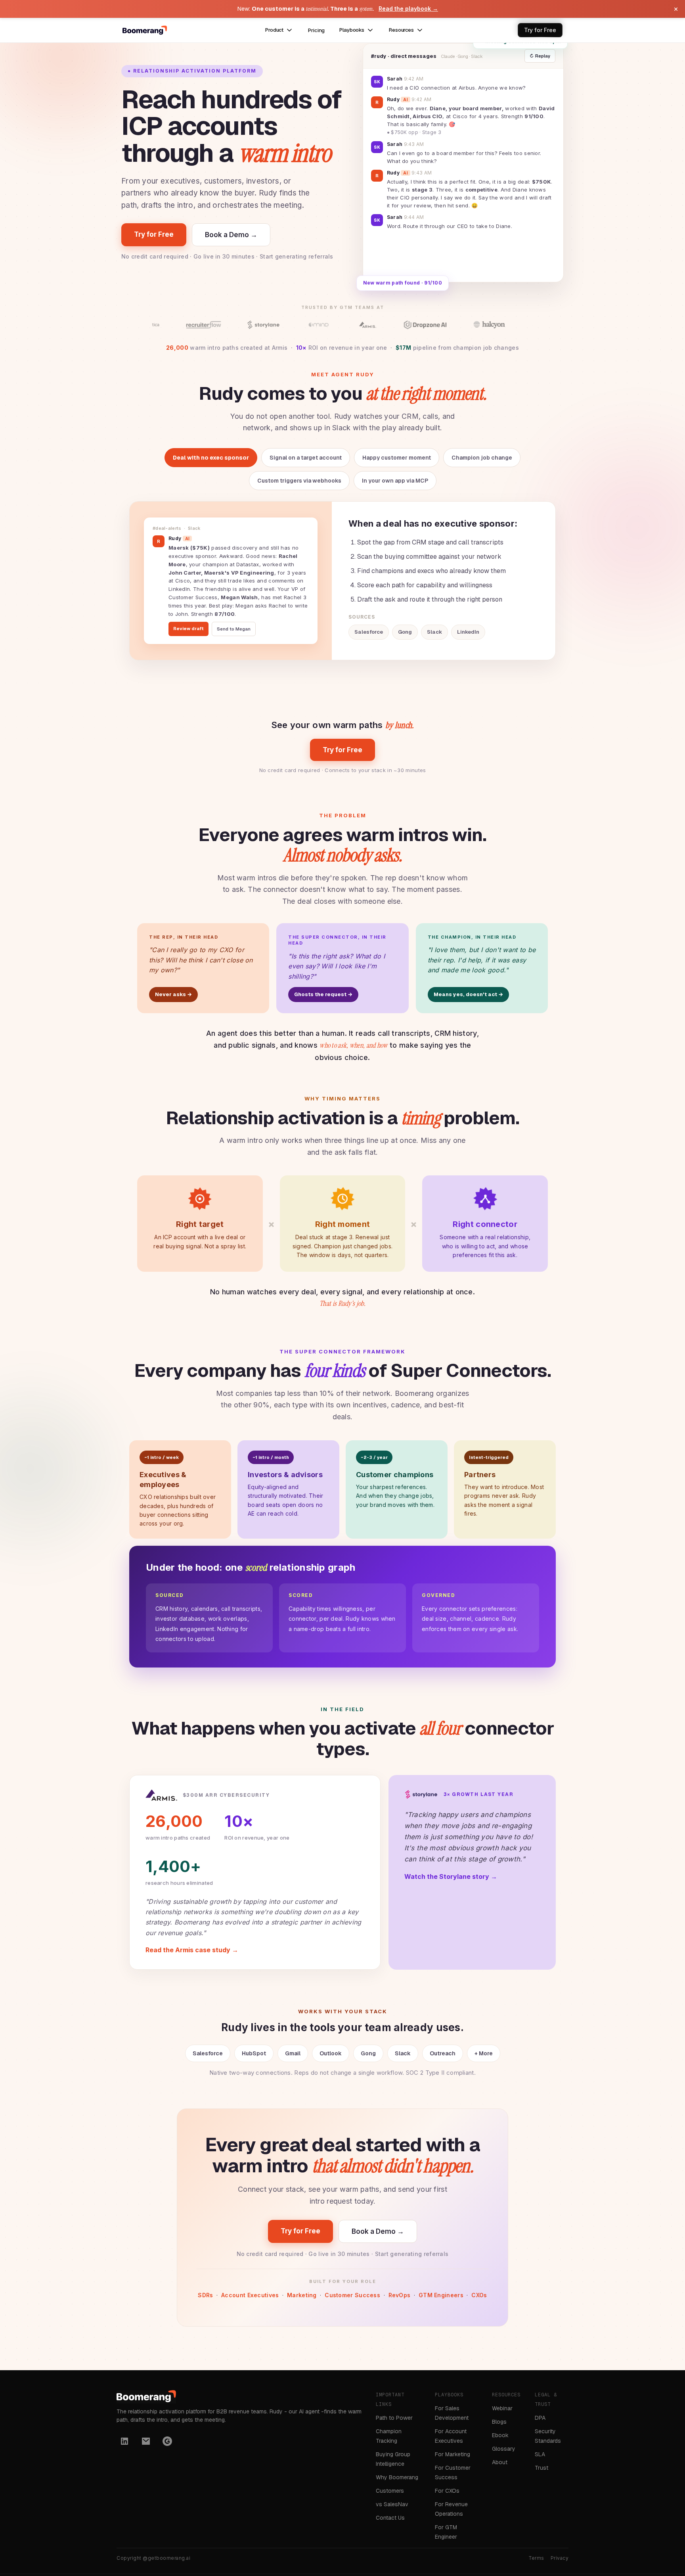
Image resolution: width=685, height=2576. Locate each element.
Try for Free (154, 234)
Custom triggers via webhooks (299, 481)
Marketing (302, 2295)
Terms (537, 2558)
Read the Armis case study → (192, 1950)
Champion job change (482, 458)
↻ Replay (540, 56)
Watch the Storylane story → (451, 1876)
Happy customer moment (397, 458)
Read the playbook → (408, 9)
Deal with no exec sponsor (211, 458)
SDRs (205, 2295)
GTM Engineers (441, 2295)
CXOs (479, 2295)
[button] (279, 30)
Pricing (316, 30)
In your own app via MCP (395, 481)
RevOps (400, 2295)
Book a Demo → (231, 235)
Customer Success (352, 2295)
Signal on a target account (306, 458)
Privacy (560, 2558)
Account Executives (250, 2295)
